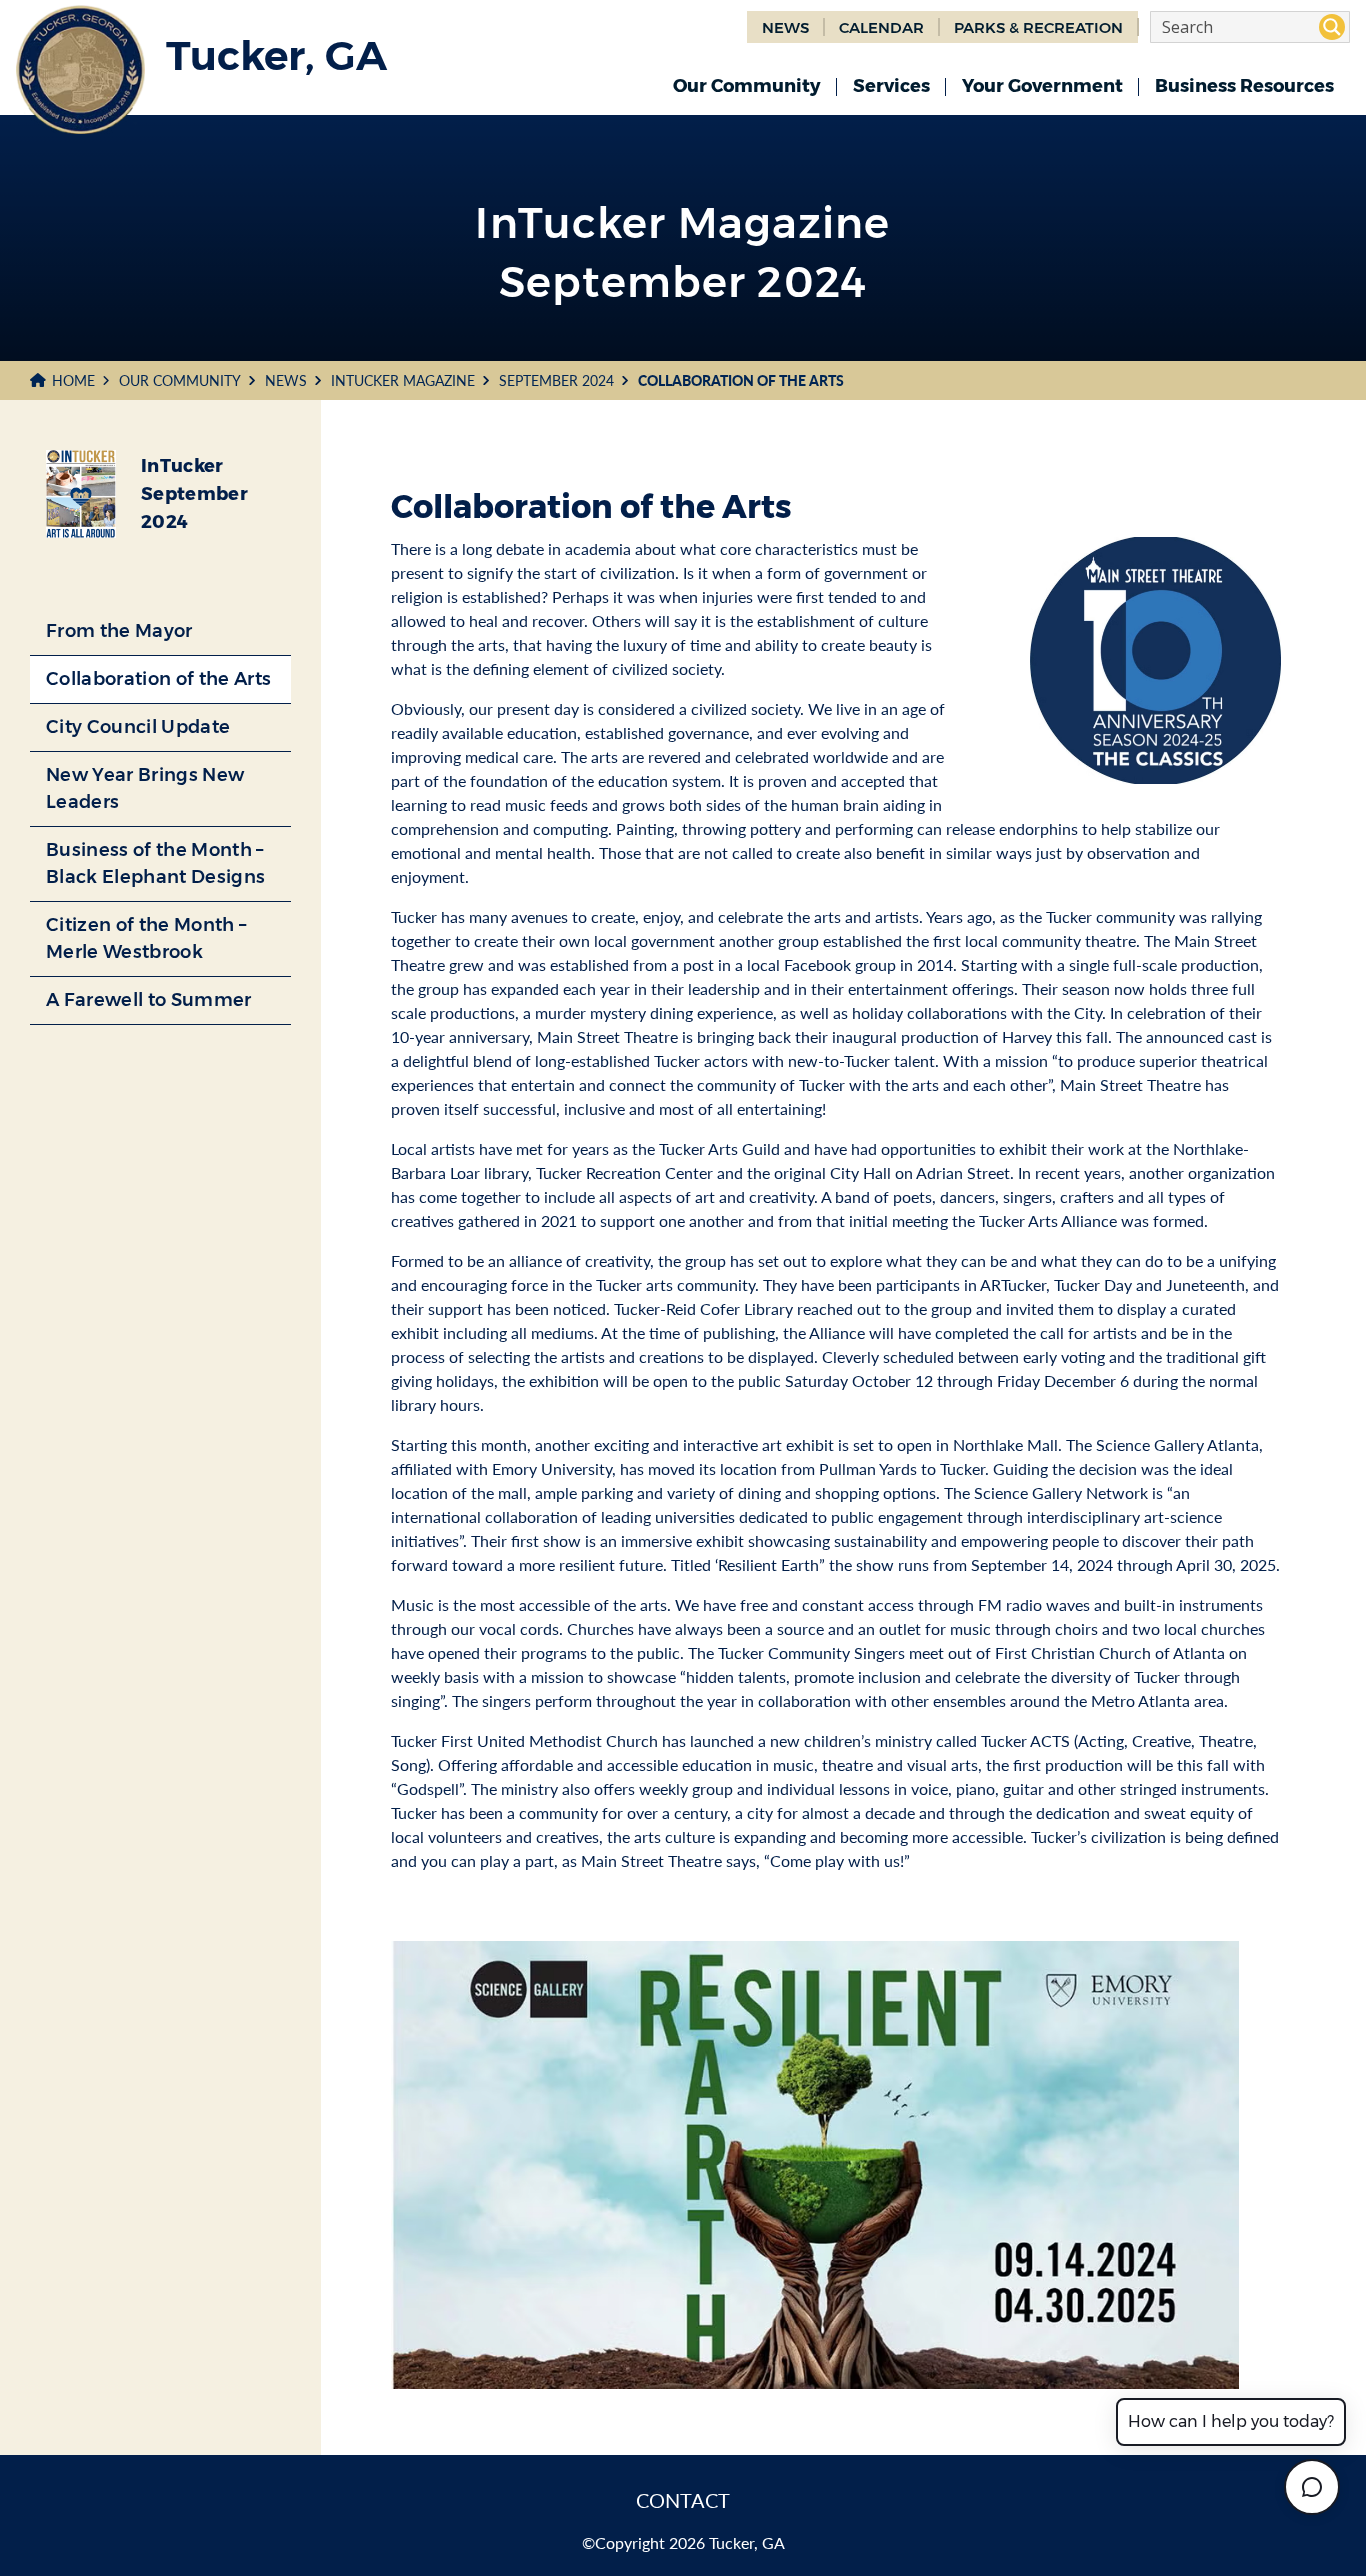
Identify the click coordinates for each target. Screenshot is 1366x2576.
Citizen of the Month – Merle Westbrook (146, 938)
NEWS (785, 27)
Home (73, 380)
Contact (683, 2500)
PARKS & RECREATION (1038, 27)
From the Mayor (119, 631)
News (286, 380)
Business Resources (1244, 86)
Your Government (1042, 86)
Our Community (747, 86)
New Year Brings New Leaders (145, 788)
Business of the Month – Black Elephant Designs (155, 863)
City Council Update (138, 727)
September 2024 (556, 380)
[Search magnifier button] (1332, 27)
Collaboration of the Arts (158, 679)
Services (891, 86)
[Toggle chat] (1312, 2487)
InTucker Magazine (403, 380)
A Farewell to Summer (149, 1000)
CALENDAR (881, 27)
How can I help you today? (1231, 2421)
